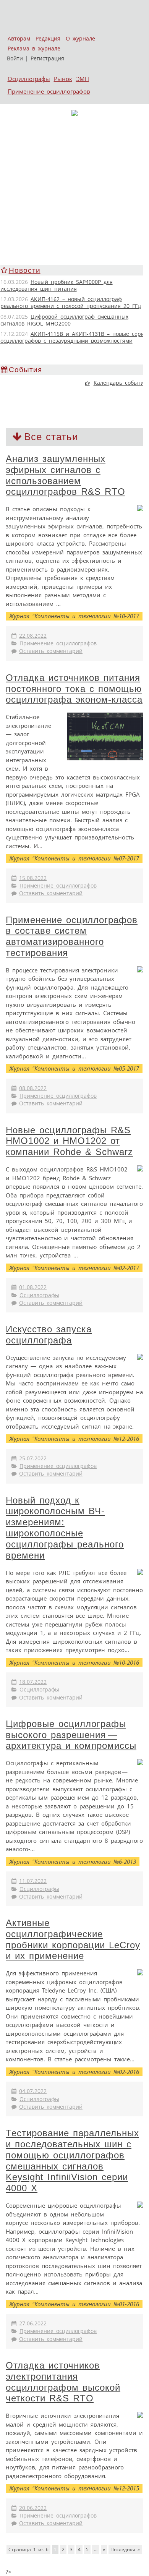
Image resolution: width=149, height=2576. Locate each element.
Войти (15, 58)
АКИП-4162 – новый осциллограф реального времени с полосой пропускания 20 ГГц (71, 303)
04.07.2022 (33, 2091)
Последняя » (125, 2549)
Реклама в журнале (34, 49)
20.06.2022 (33, 2508)
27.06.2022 (33, 2323)
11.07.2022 (33, 1881)
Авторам (19, 39)
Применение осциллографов (49, 91)
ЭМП (83, 79)
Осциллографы (29, 79)
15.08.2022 (33, 878)
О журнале (80, 39)
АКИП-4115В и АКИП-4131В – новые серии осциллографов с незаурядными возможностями (74, 337)
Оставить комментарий (51, 651)
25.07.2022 (33, 1458)
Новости (25, 270)
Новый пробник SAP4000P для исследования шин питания (57, 285)
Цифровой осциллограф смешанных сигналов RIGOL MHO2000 (64, 320)
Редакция (48, 39)
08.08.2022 (33, 1088)
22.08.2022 (33, 636)
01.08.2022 (33, 1287)
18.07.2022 (33, 1682)
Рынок (63, 79)
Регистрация (47, 58)
